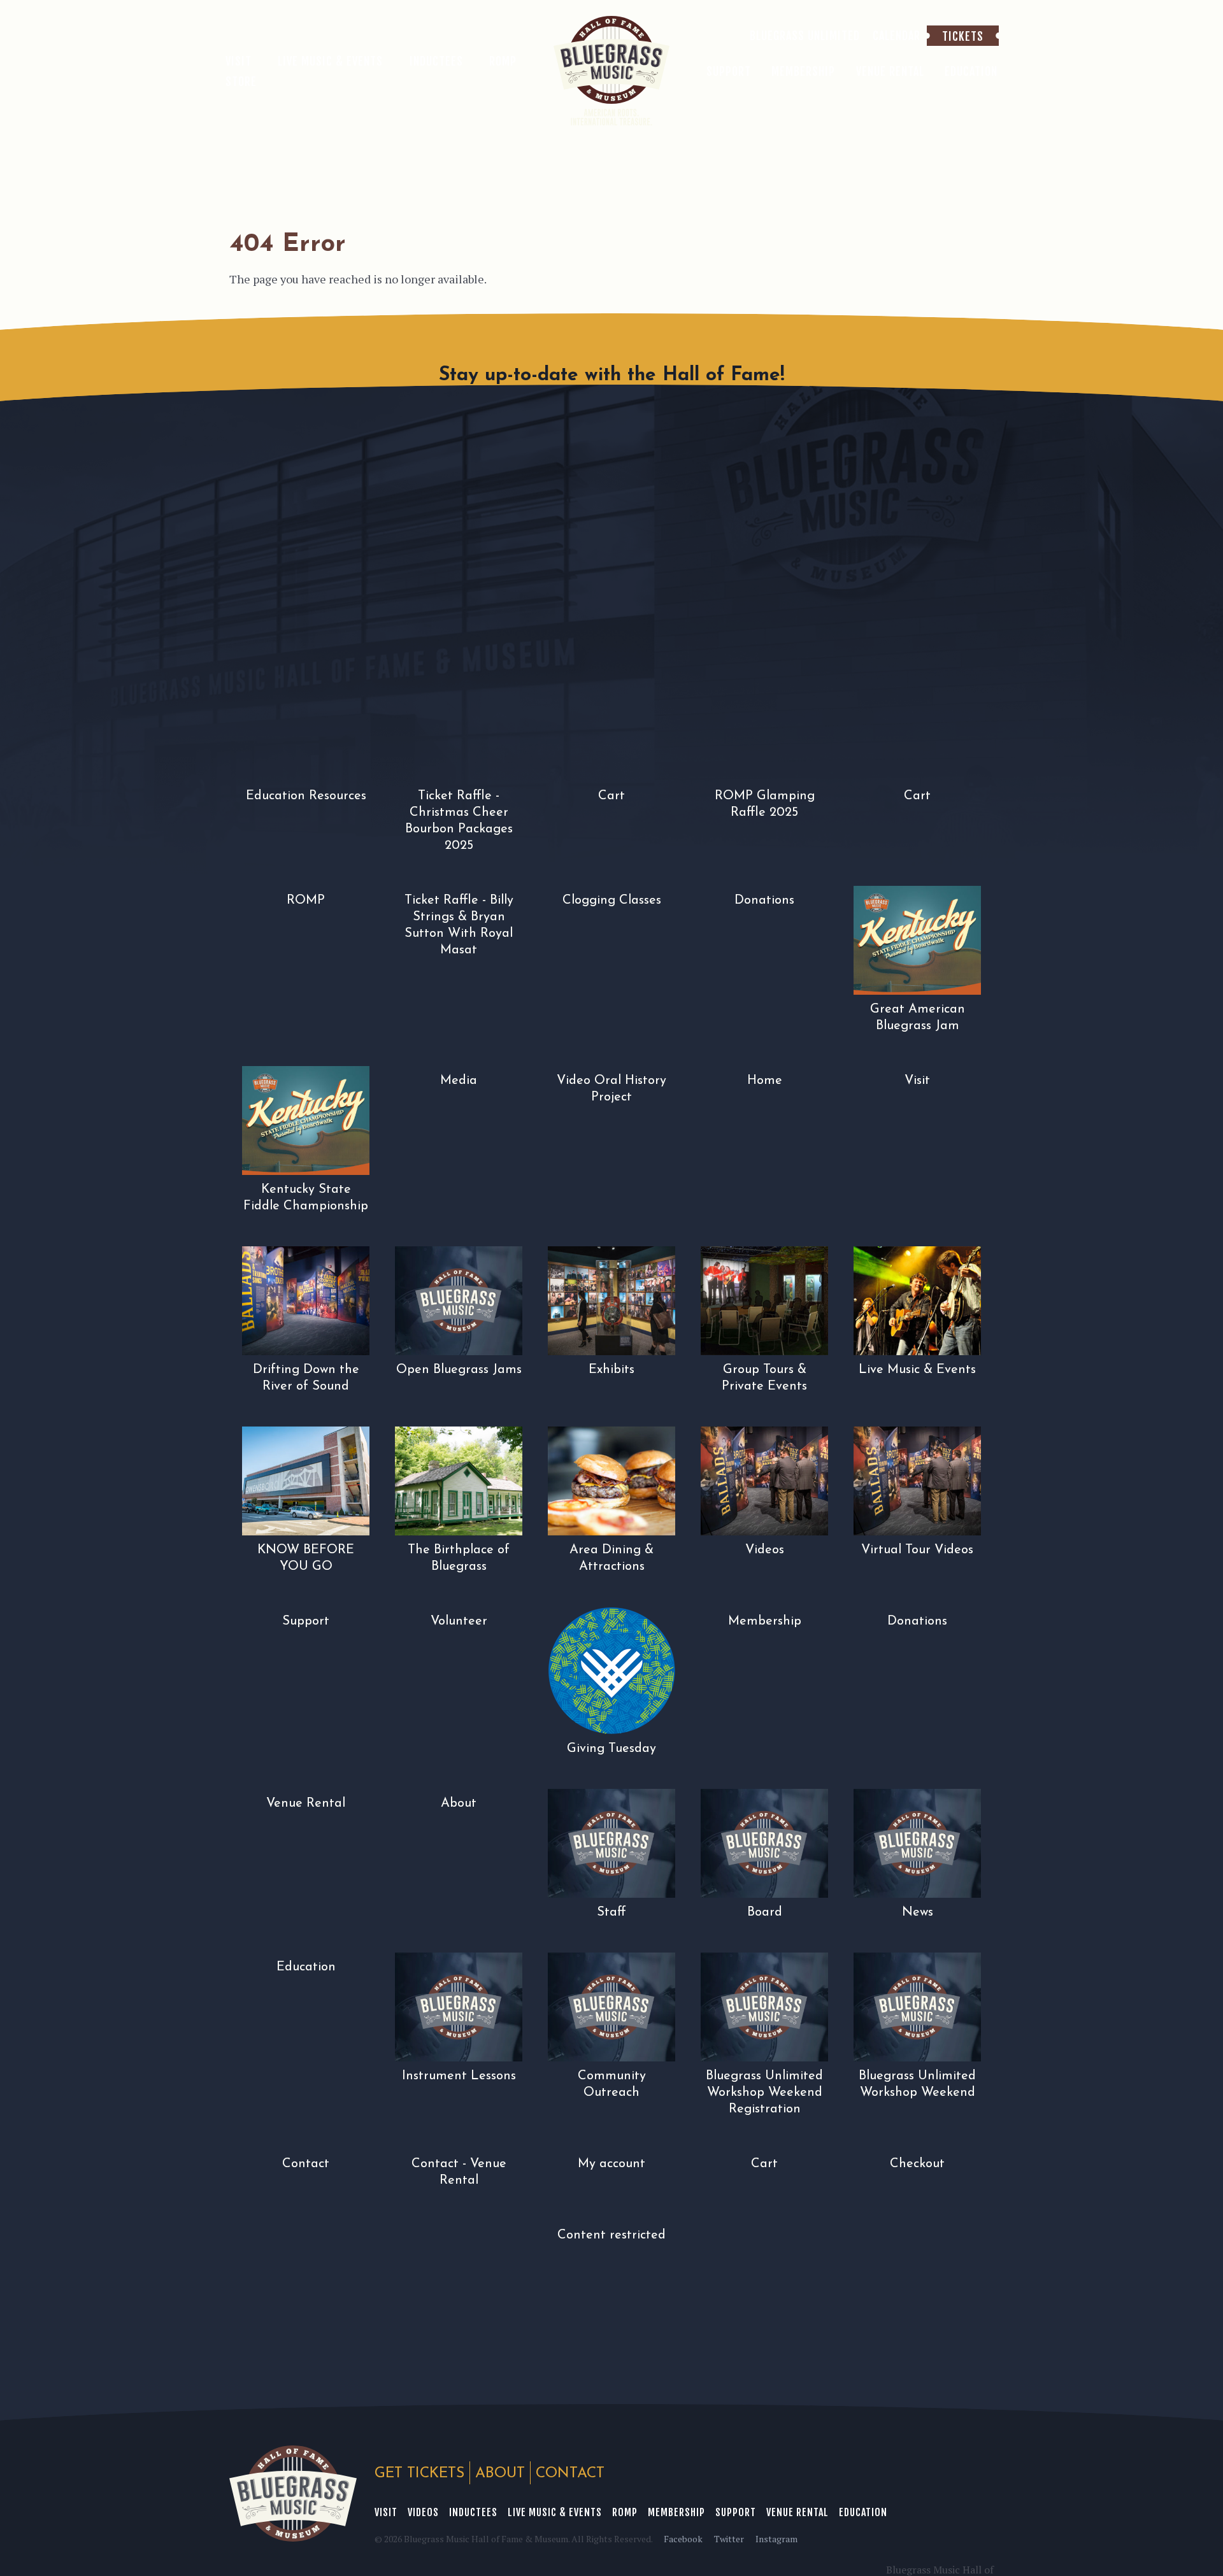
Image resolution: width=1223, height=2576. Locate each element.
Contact (570, 2474)
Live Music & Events (555, 2512)
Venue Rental (797, 2512)
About (500, 2474)
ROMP (625, 2512)
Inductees (473, 2512)
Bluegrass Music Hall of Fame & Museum (293, 2494)
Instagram (776, 2539)
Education (863, 2512)
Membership (676, 2512)
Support (736, 2512)
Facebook (683, 2539)
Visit (386, 2512)
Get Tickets (419, 2474)
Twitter (729, 2539)
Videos (423, 2512)
